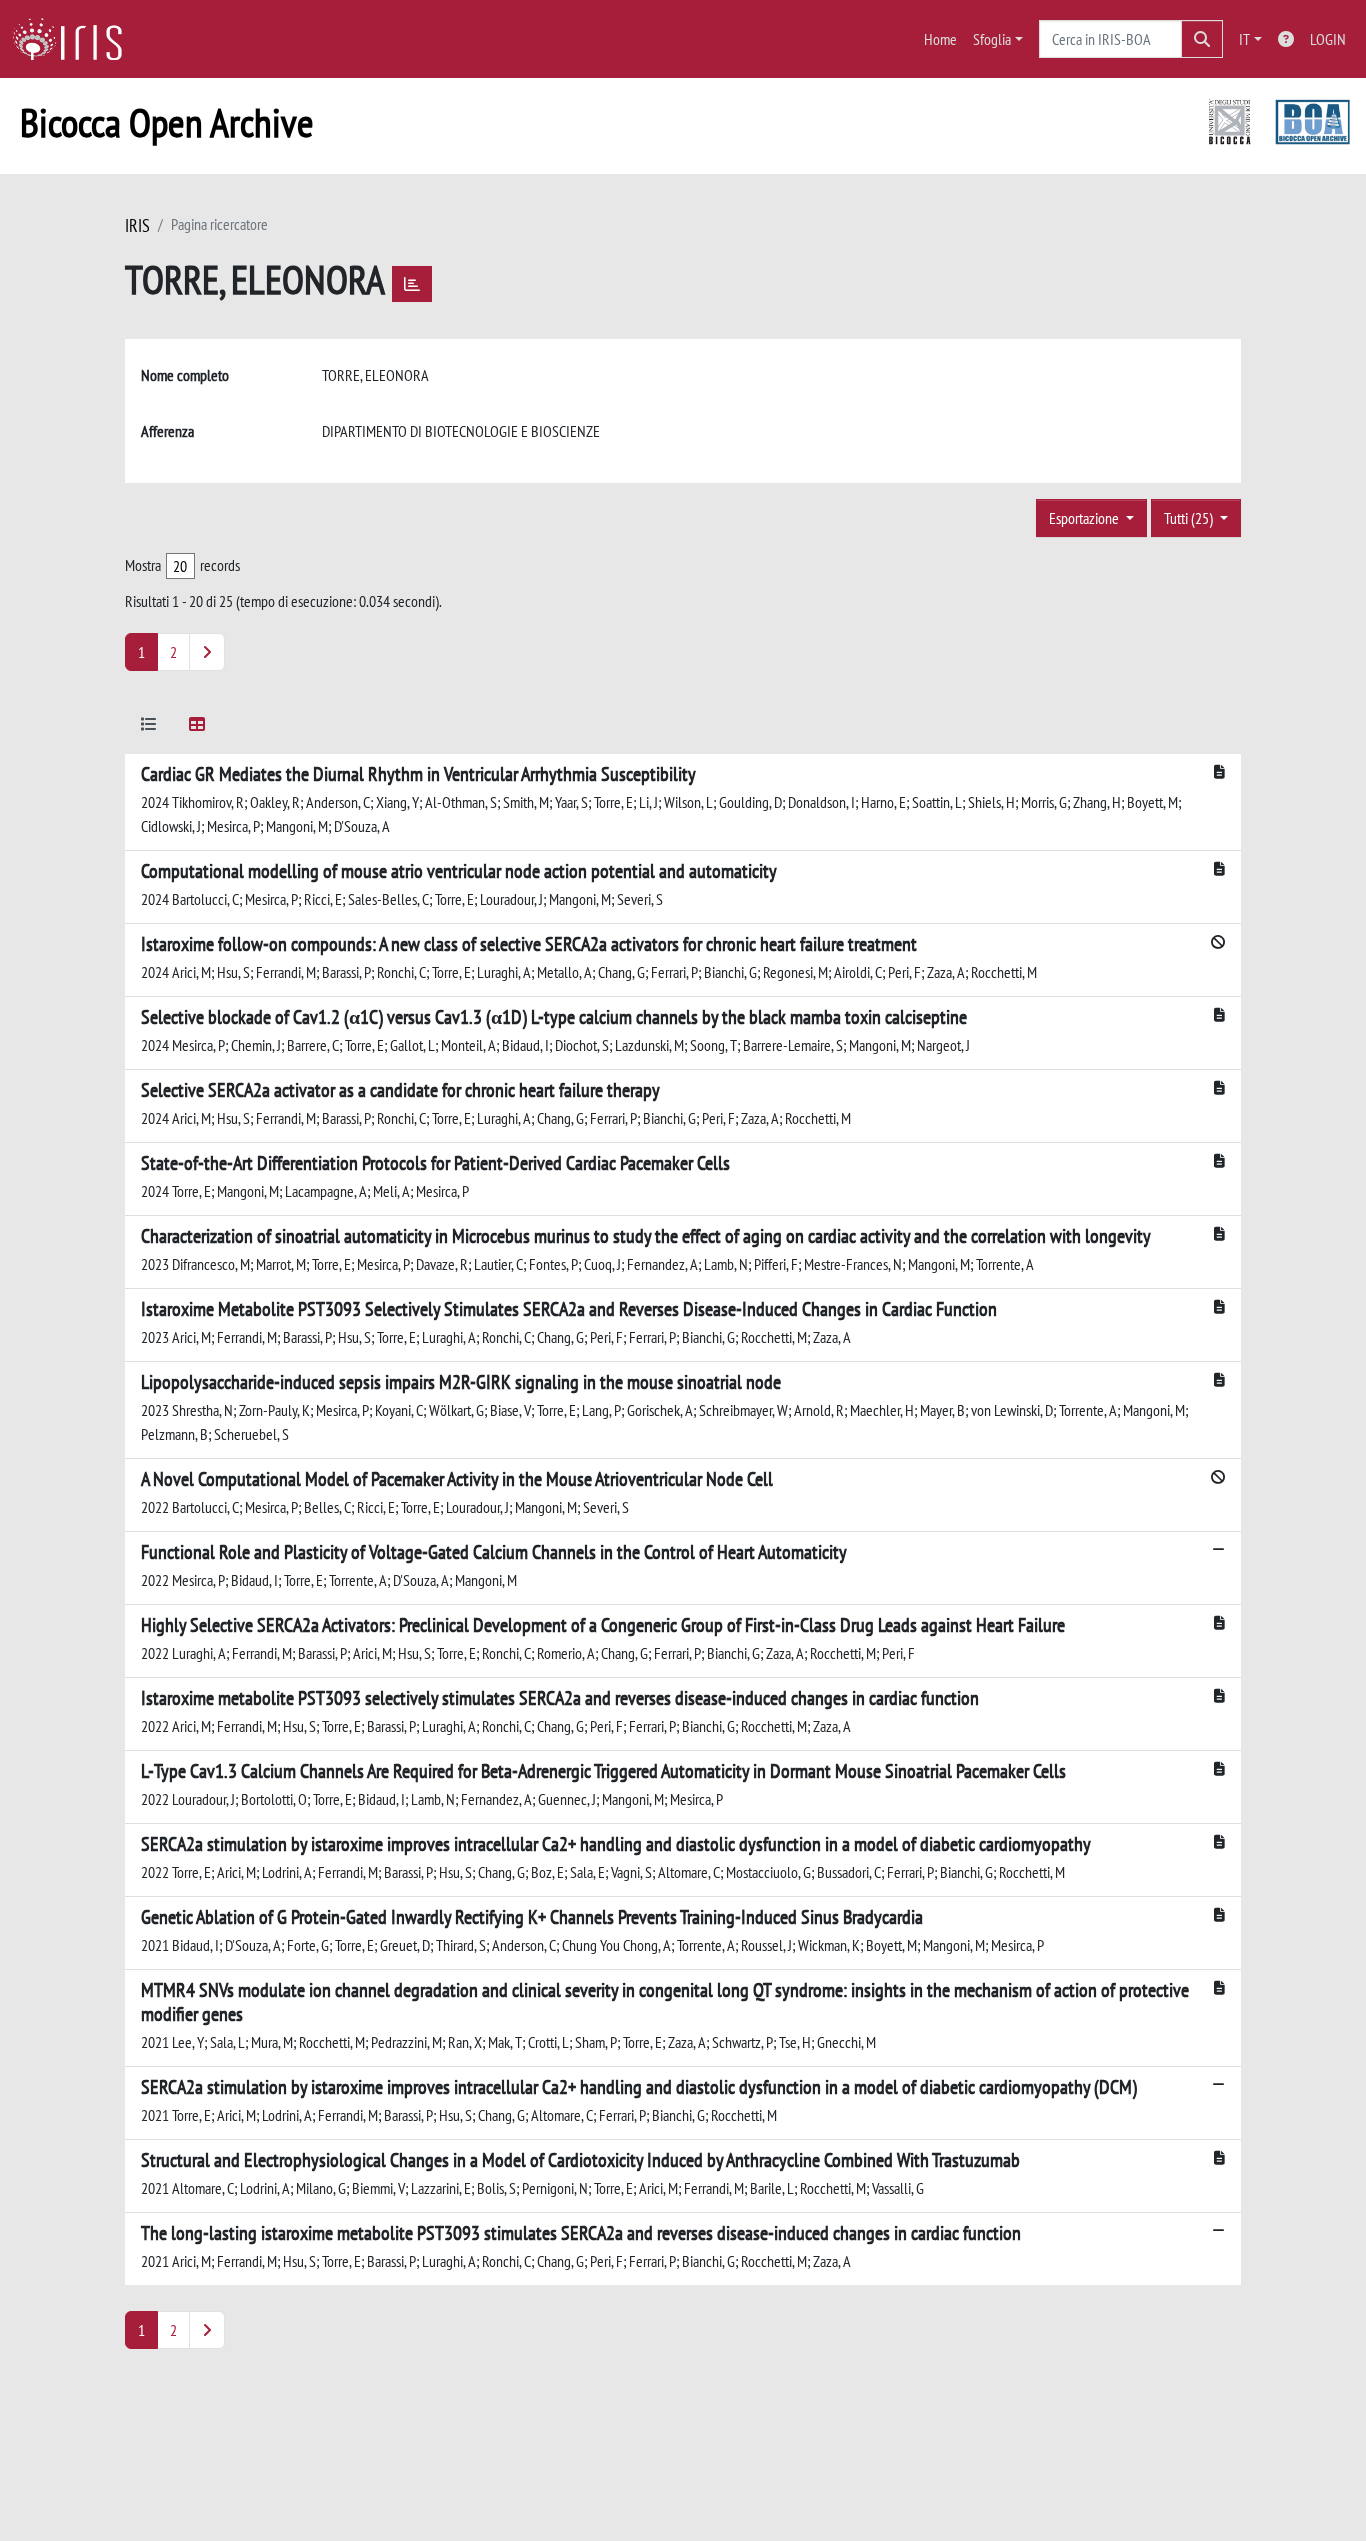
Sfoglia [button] (992, 39)
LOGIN (1328, 39)
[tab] (149, 727)
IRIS (137, 225)
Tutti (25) (1190, 518)
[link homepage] (75, 39)
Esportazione (1085, 518)
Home (940, 39)
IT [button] (1244, 39)
